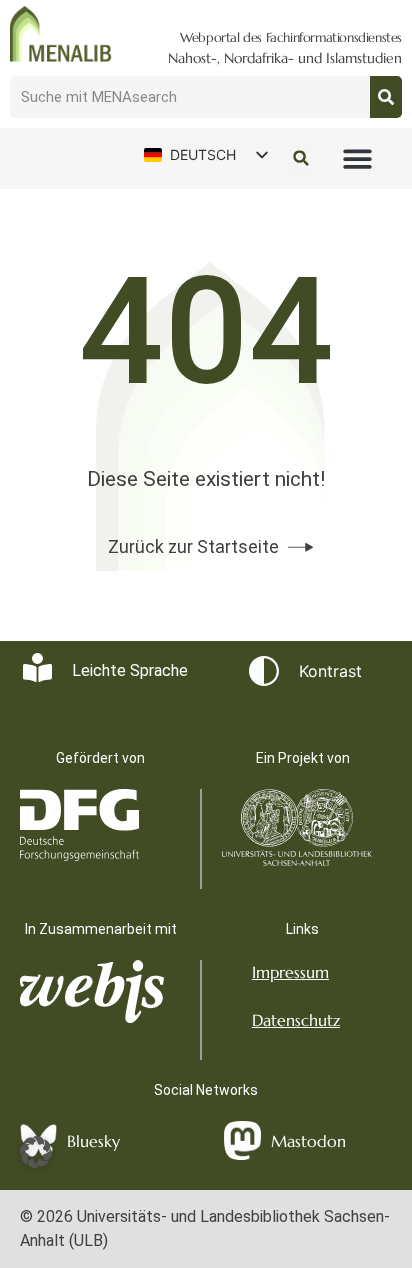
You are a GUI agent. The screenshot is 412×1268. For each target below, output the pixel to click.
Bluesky (93, 1141)
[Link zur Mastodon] (242, 1141)
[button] (357, 158)
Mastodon (308, 1141)
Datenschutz (296, 1020)
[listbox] (205, 155)
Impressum (290, 972)
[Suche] (386, 97)
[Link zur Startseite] (61, 34)
